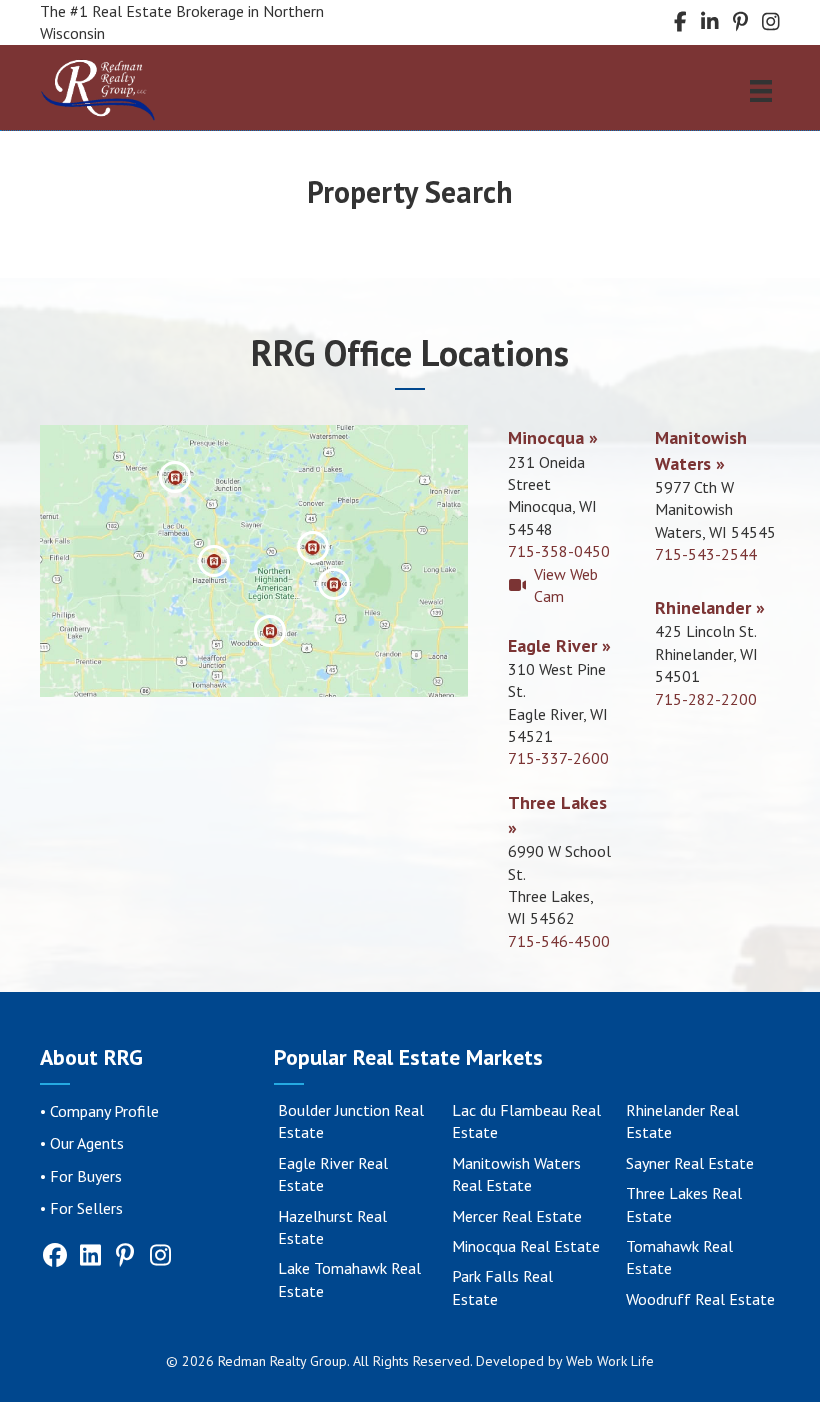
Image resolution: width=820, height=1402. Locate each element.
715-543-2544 (706, 554)
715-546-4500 (559, 941)
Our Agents (87, 1143)
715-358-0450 (559, 551)
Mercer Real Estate (517, 1216)
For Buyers (86, 1176)
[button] (175, 477)
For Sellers (86, 1208)
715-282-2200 (706, 699)
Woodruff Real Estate (700, 1299)
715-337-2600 (558, 758)
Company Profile (104, 1111)
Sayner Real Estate (690, 1163)
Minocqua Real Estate (526, 1246)
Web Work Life (610, 1361)
